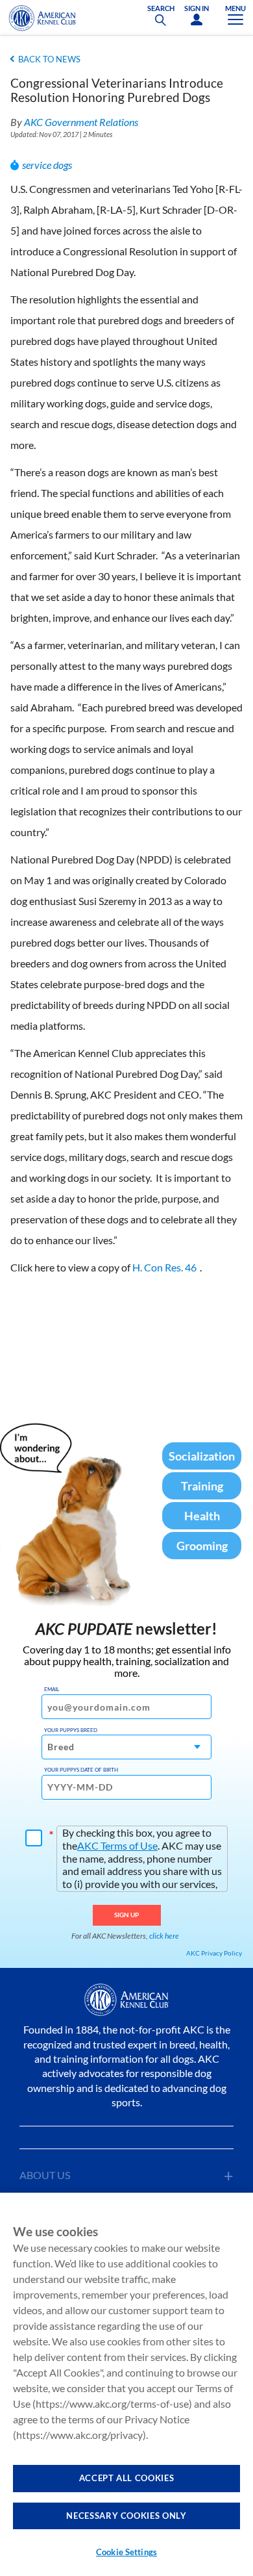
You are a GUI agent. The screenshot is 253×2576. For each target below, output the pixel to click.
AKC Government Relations (81, 122)
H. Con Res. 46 (164, 1267)
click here (164, 1936)
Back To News (49, 59)
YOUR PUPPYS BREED (71, 1730)
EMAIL (52, 1689)
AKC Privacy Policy (214, 1953)
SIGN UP (127, 1915)
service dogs (47, 165)
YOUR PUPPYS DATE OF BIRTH (81, 1770)
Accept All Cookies (127, 2478)
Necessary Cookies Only (126, 2516)
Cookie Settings (126, 2552)
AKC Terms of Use (117, 1845)
